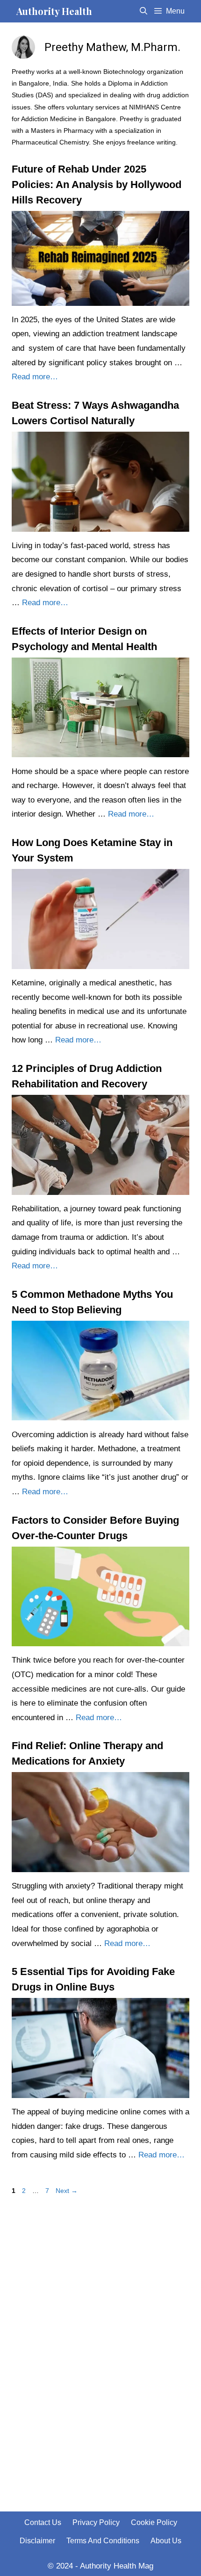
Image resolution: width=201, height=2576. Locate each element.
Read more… (35, 377)
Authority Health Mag (117, 2566)
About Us (166, 2541)
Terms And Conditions (103, 2541)
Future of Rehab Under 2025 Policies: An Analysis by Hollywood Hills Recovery (97, 185)
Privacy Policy (96, 2522)
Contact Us (43, 2522)
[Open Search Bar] (144, 11)
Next (67, 2191)
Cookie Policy (154, 2522)
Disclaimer (37, 2541)
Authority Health (54, 11)
